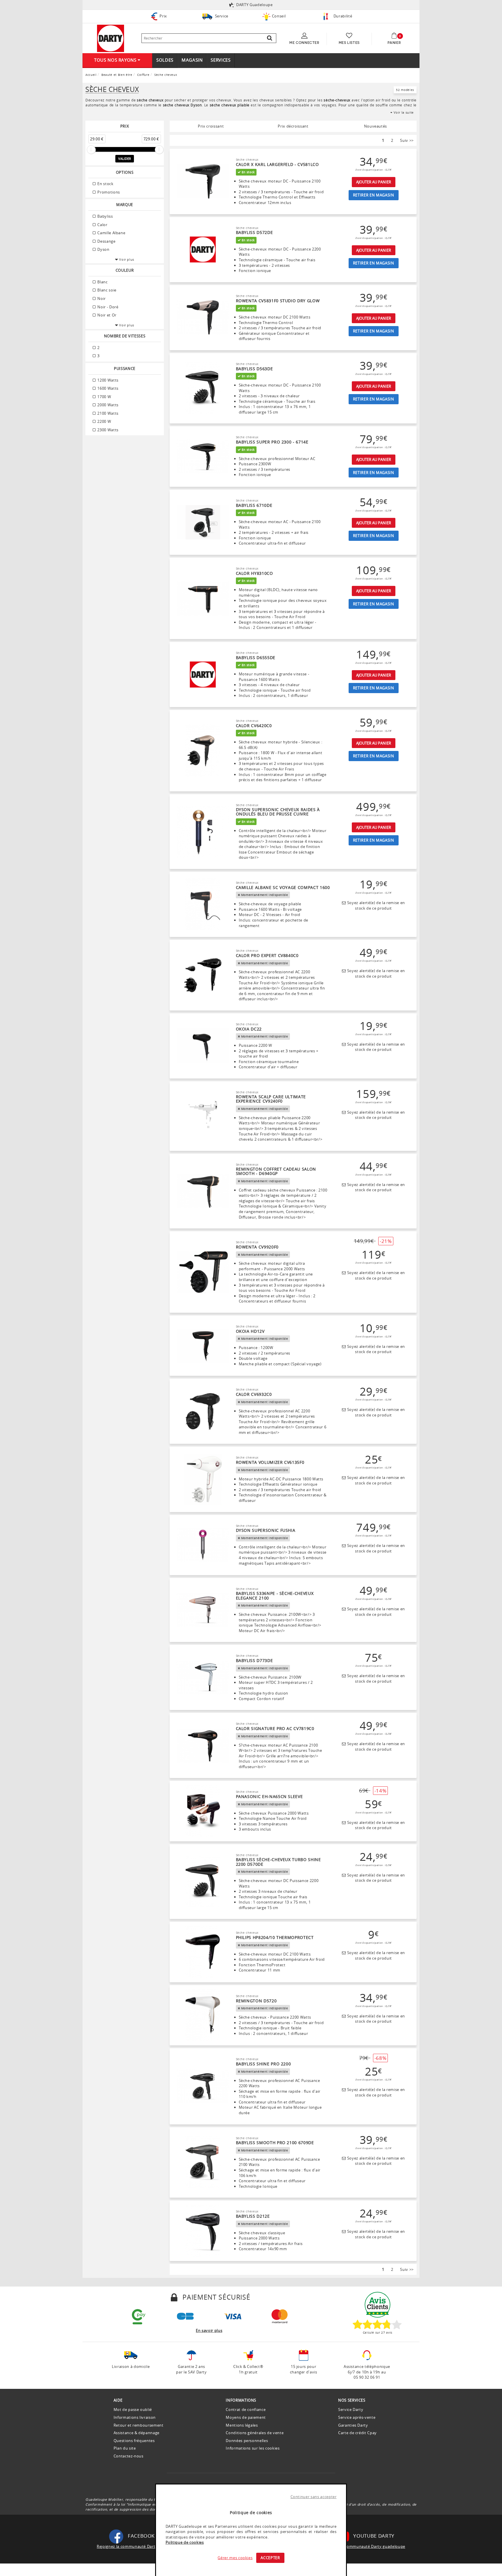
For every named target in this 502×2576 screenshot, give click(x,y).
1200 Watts (107, 380)
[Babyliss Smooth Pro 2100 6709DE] (203, 2162)
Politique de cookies (185, 2542)
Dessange (106, 241)
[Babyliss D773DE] (203, 1678)
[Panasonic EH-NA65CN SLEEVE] (203, 1811)
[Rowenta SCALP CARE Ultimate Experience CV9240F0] (203, 1116)
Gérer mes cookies (235, 2558)
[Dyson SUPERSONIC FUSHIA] (203, 1545)
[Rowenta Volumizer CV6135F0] (203, 1480)
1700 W (104, 397)
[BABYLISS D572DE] (203, 250)
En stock (105, 184)
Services (220, 60)
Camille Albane (111, 233)
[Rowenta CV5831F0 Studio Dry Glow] (203, 318)
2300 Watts (107, 430)
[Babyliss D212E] (203, 2231)
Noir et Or (106, 315)
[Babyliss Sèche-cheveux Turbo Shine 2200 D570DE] (203, 1882)
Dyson (103, 249)
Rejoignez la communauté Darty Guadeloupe (139, 2546)
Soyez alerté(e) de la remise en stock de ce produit (375, 905)
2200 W (104, 421)
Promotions (108, 192)
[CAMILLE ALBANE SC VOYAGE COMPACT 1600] (203, 904)
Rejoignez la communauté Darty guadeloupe (363, 2546)
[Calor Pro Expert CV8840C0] (203, 975)
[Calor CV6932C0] (203, 1412)
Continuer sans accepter (314, 2497)
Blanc (102, 282)
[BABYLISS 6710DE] (203, 522)
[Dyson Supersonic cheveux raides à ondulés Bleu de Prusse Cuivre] (203, 832)
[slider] (91, 150)
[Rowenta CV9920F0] (203, 1272)
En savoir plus (209, 2330)
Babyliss (105, 216)
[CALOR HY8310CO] (203, 598)
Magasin (192, 60)
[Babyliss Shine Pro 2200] (203, 2086)
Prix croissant (211, 126)
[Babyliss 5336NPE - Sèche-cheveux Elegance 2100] (203, 1610)
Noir (101, 298)
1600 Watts (107, 388)
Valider (125, 159)
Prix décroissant (293, 126)
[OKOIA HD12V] (203, 1346)
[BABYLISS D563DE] (203, 388)
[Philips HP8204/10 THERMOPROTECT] (203, 1952)
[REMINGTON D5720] (203, 2015)
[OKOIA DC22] (203, 1046)
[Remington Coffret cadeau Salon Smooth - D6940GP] (203, 1191)
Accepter (270, 2558)
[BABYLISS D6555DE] (203, 675)
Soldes (165, 60)
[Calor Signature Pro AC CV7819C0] (203, 1746)
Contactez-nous (129, 2456)
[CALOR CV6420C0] (203, 751)
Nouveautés (376, 126)
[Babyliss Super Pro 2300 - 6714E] (203, 457)
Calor (102, 225)
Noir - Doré (107, 307)
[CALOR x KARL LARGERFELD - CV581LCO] (203, 182)
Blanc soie (106, 290)
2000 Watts (107, 405)
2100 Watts (107, 413)
